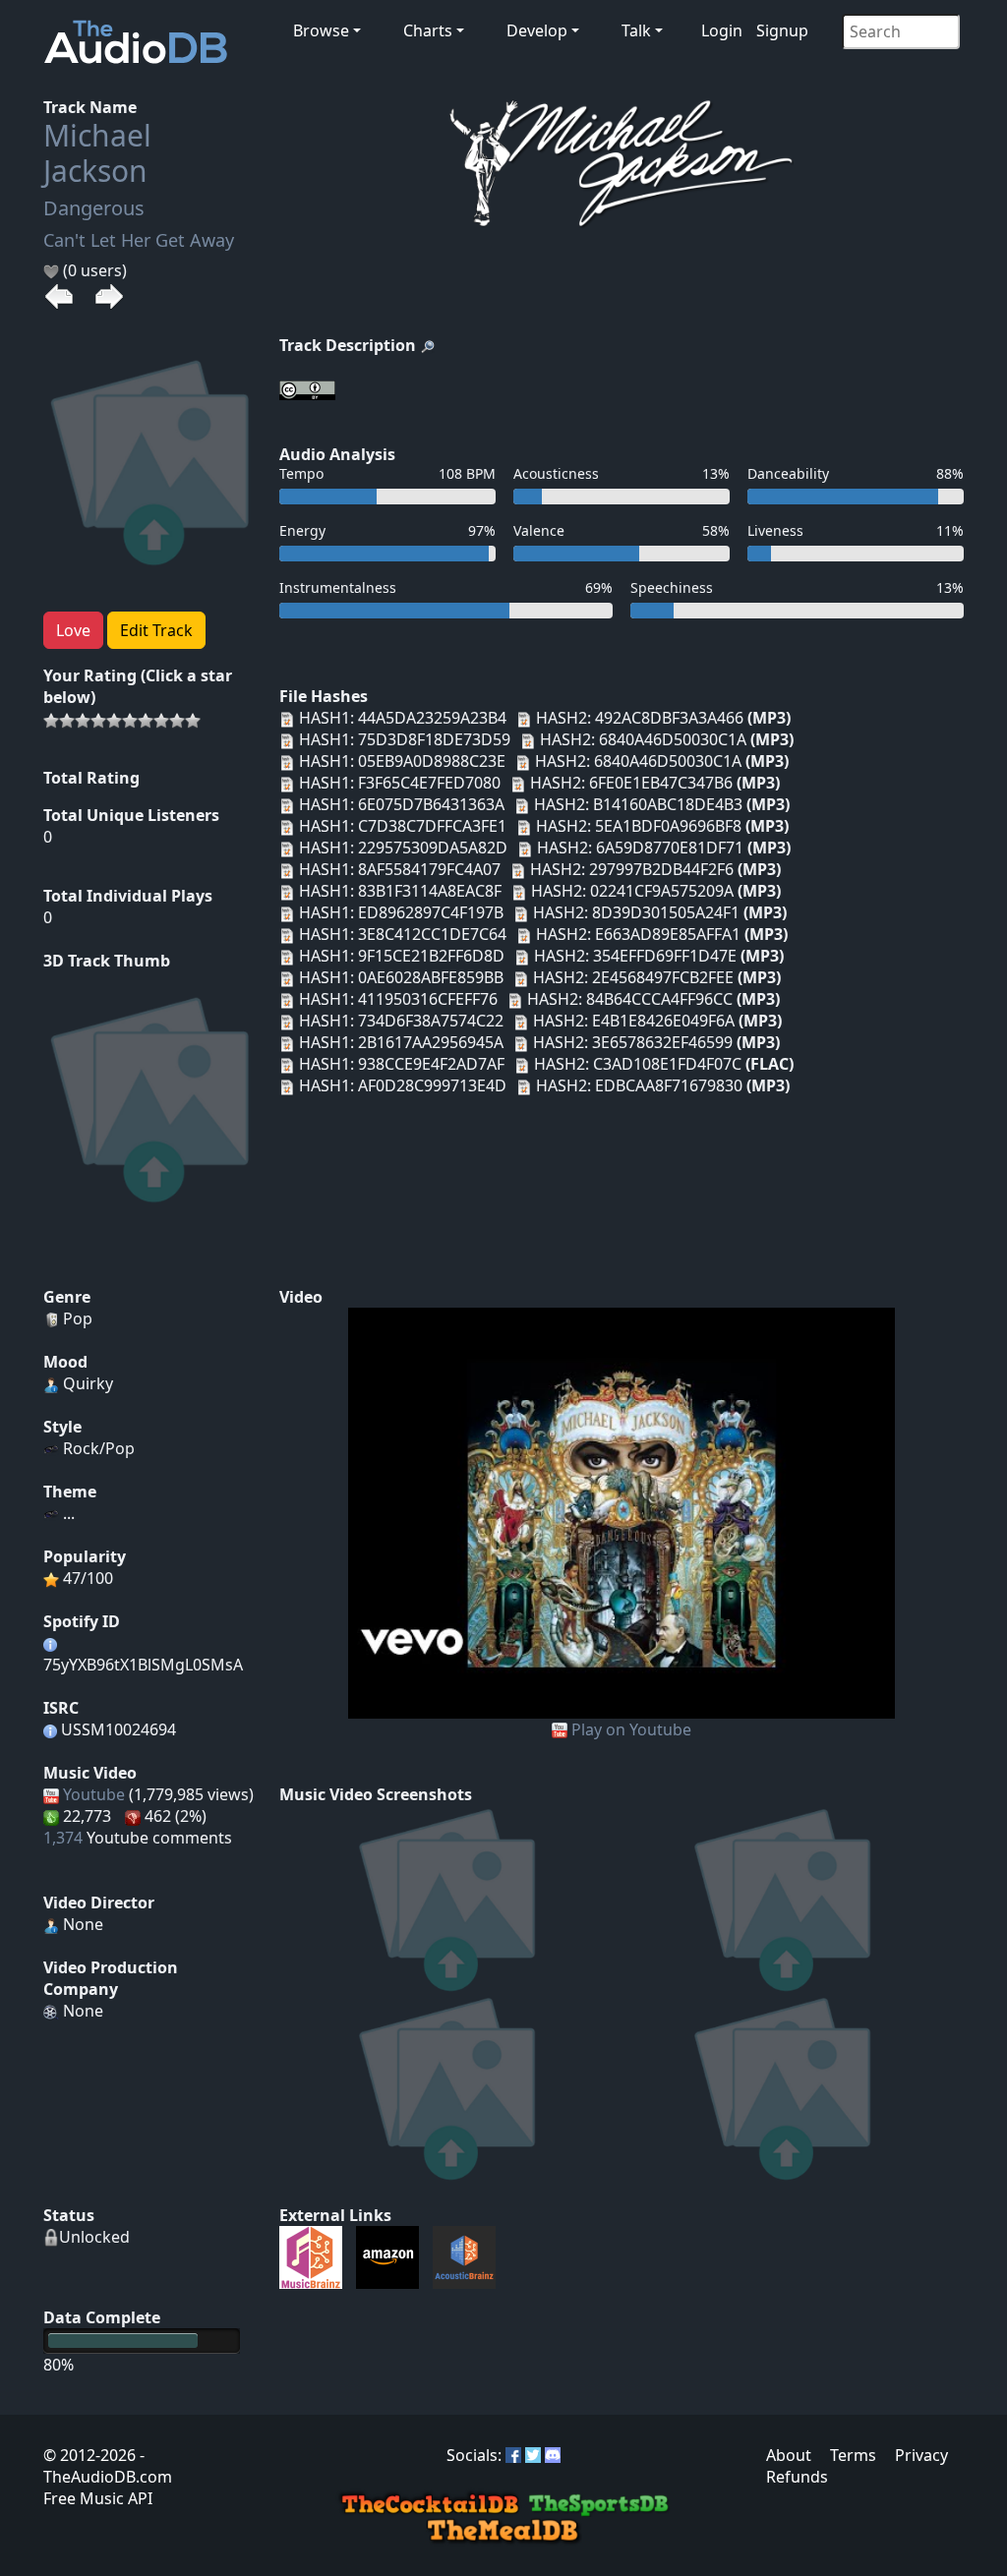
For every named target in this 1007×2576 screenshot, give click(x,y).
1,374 (63, 1838)
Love (73, 630)
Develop (537, 30)
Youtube (94, 1794)
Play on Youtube (631, 1729)
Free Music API (98, 2498)
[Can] (622, 1511)
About (789, 2455)
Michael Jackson (97, 153)
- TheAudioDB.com (108, 2466)
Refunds (797, 2477)
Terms (853, 2455)
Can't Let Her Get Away (139, 240)
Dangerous (94, 208)
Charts (428, 30)
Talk (636, 30)
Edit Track (156, 630)
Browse (321, 30)
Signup (782, 30)
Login (722, 30)
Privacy (921, 2455)
